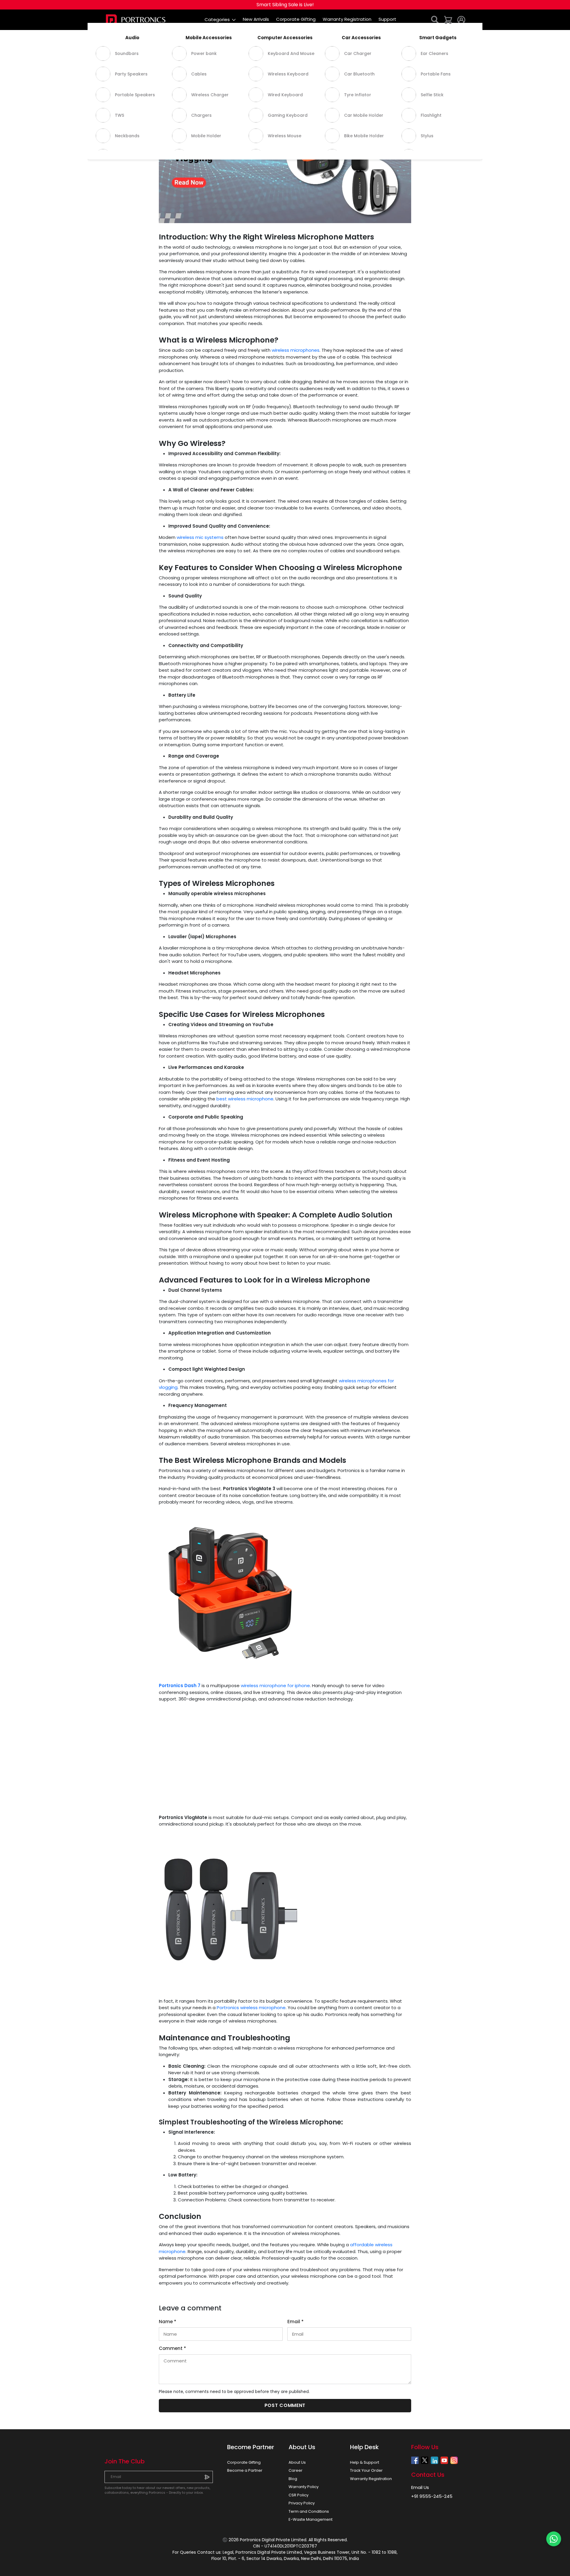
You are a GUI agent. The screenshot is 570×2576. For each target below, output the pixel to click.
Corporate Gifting (244, 2462)
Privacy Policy (302, 2503)
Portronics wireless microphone (251, 2008)
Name (168, 2322)
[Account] (461, 19)
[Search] (435, 19)
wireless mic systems (200, 537)
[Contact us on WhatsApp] (554, 2539)
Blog (293, 2479)
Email (296, 2322)
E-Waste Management (311, 2519)
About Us (297, 2462)
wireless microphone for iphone (275, 1685)
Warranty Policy (304, 2487)
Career (296, 2470)
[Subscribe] (207, 2477)
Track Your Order (366, 2470)
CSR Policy (299, 2495)
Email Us (420, 2487)
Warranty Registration (371, 2479)
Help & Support (365, 2462)
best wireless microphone (245, 1099)
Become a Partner (245, 2470)
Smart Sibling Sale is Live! (285, 5)
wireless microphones (296, 350)
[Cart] (448, 19)
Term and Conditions (309, 2511)
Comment (172, 2348)
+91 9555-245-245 (432, 2496)
